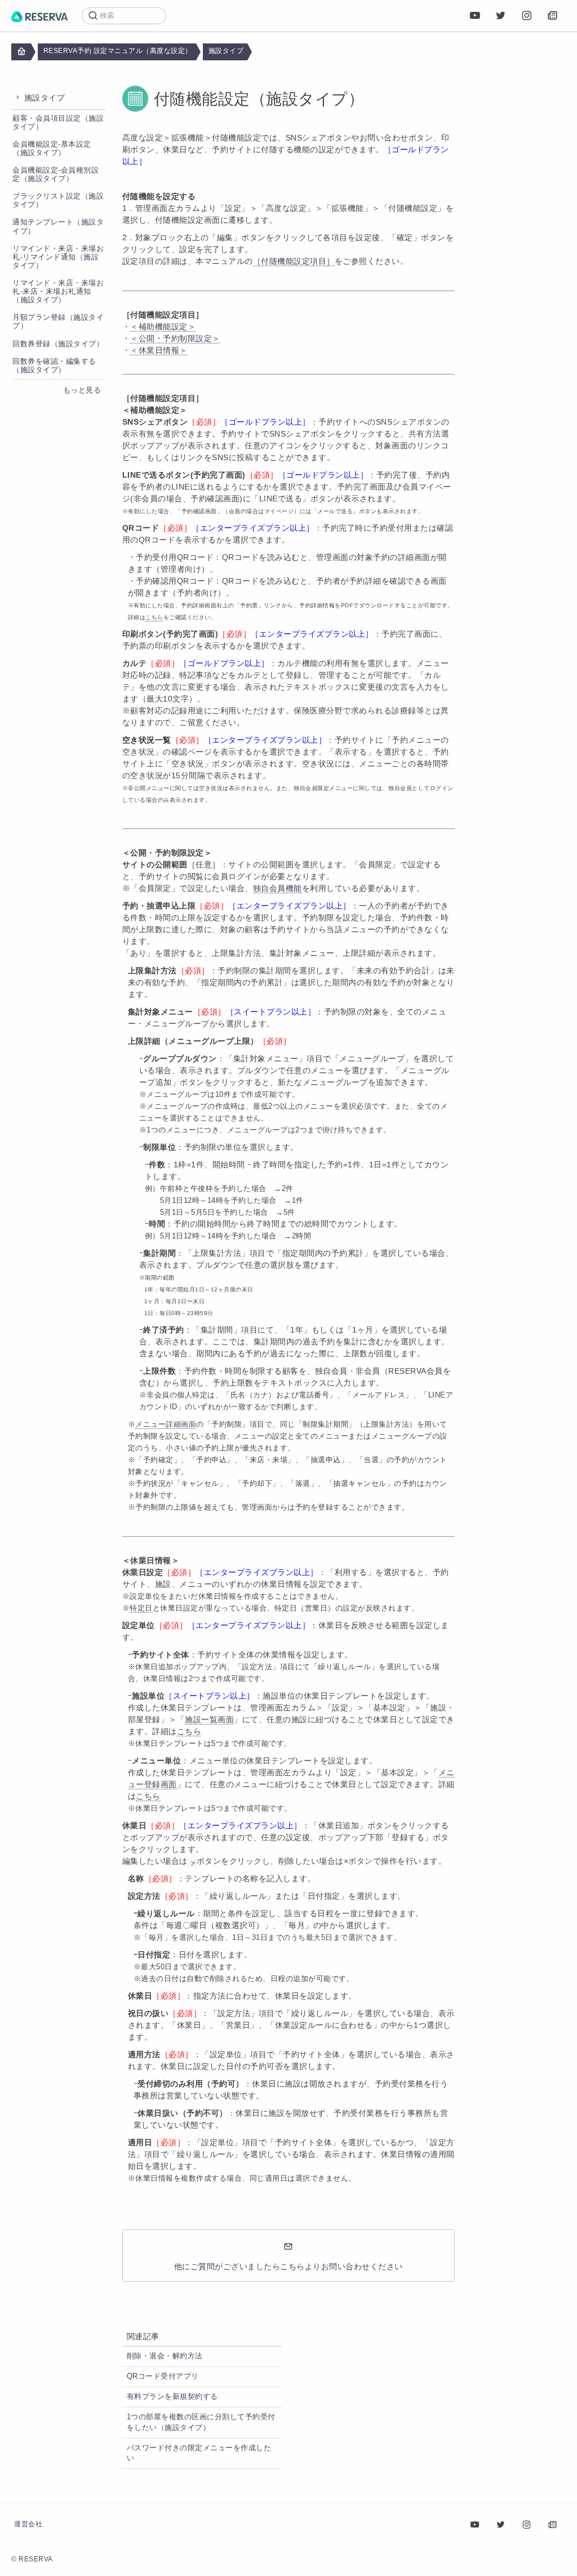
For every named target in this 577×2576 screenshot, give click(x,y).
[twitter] (501, 16)
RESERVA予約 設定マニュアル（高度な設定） (118, 51)
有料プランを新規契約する (172, 2397)
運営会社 (28, 2524)
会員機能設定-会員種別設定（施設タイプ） (56, 175)
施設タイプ (226, 51)
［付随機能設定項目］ (294, 261)
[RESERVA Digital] (553, 16)
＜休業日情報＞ (159, 350)
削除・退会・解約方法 (165, 2356)
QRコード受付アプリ (163, 2376)
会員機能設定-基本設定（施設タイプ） (52, 149)
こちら (189, 1731)
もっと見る (82, 390)
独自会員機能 (278, 888)
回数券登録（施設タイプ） (58, 344)
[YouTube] (475, 16)
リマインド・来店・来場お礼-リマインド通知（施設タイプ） (58, 257)
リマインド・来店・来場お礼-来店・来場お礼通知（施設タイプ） (58, 292)
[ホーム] (39, 16)
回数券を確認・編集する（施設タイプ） (54, 366)
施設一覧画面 (209, 1719)
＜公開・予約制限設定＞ (175, 338)
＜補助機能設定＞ (163, 327)
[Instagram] (527, 16)
